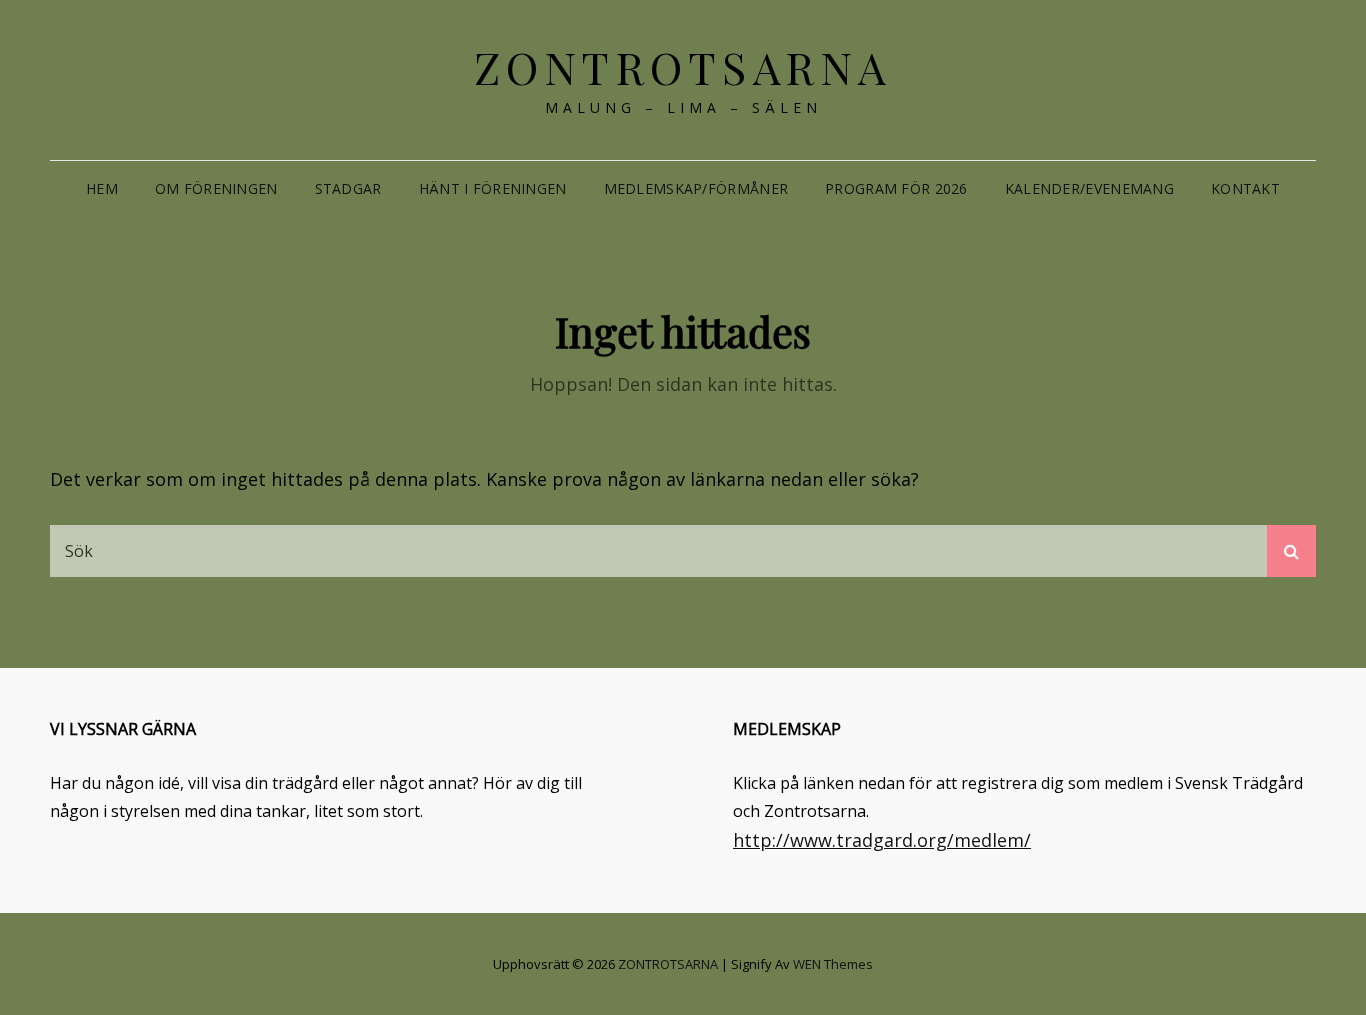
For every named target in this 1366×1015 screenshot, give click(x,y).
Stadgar (348, 188)
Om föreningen (216, 188)
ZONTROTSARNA (683, 66)
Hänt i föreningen (493, 188)
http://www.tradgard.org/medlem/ (882, 840)
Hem (102, 188)
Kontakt (1245, 188)
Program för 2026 (896, 188)
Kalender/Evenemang (1089, 188)
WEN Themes (833, 964)
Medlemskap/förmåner (696, 188)
